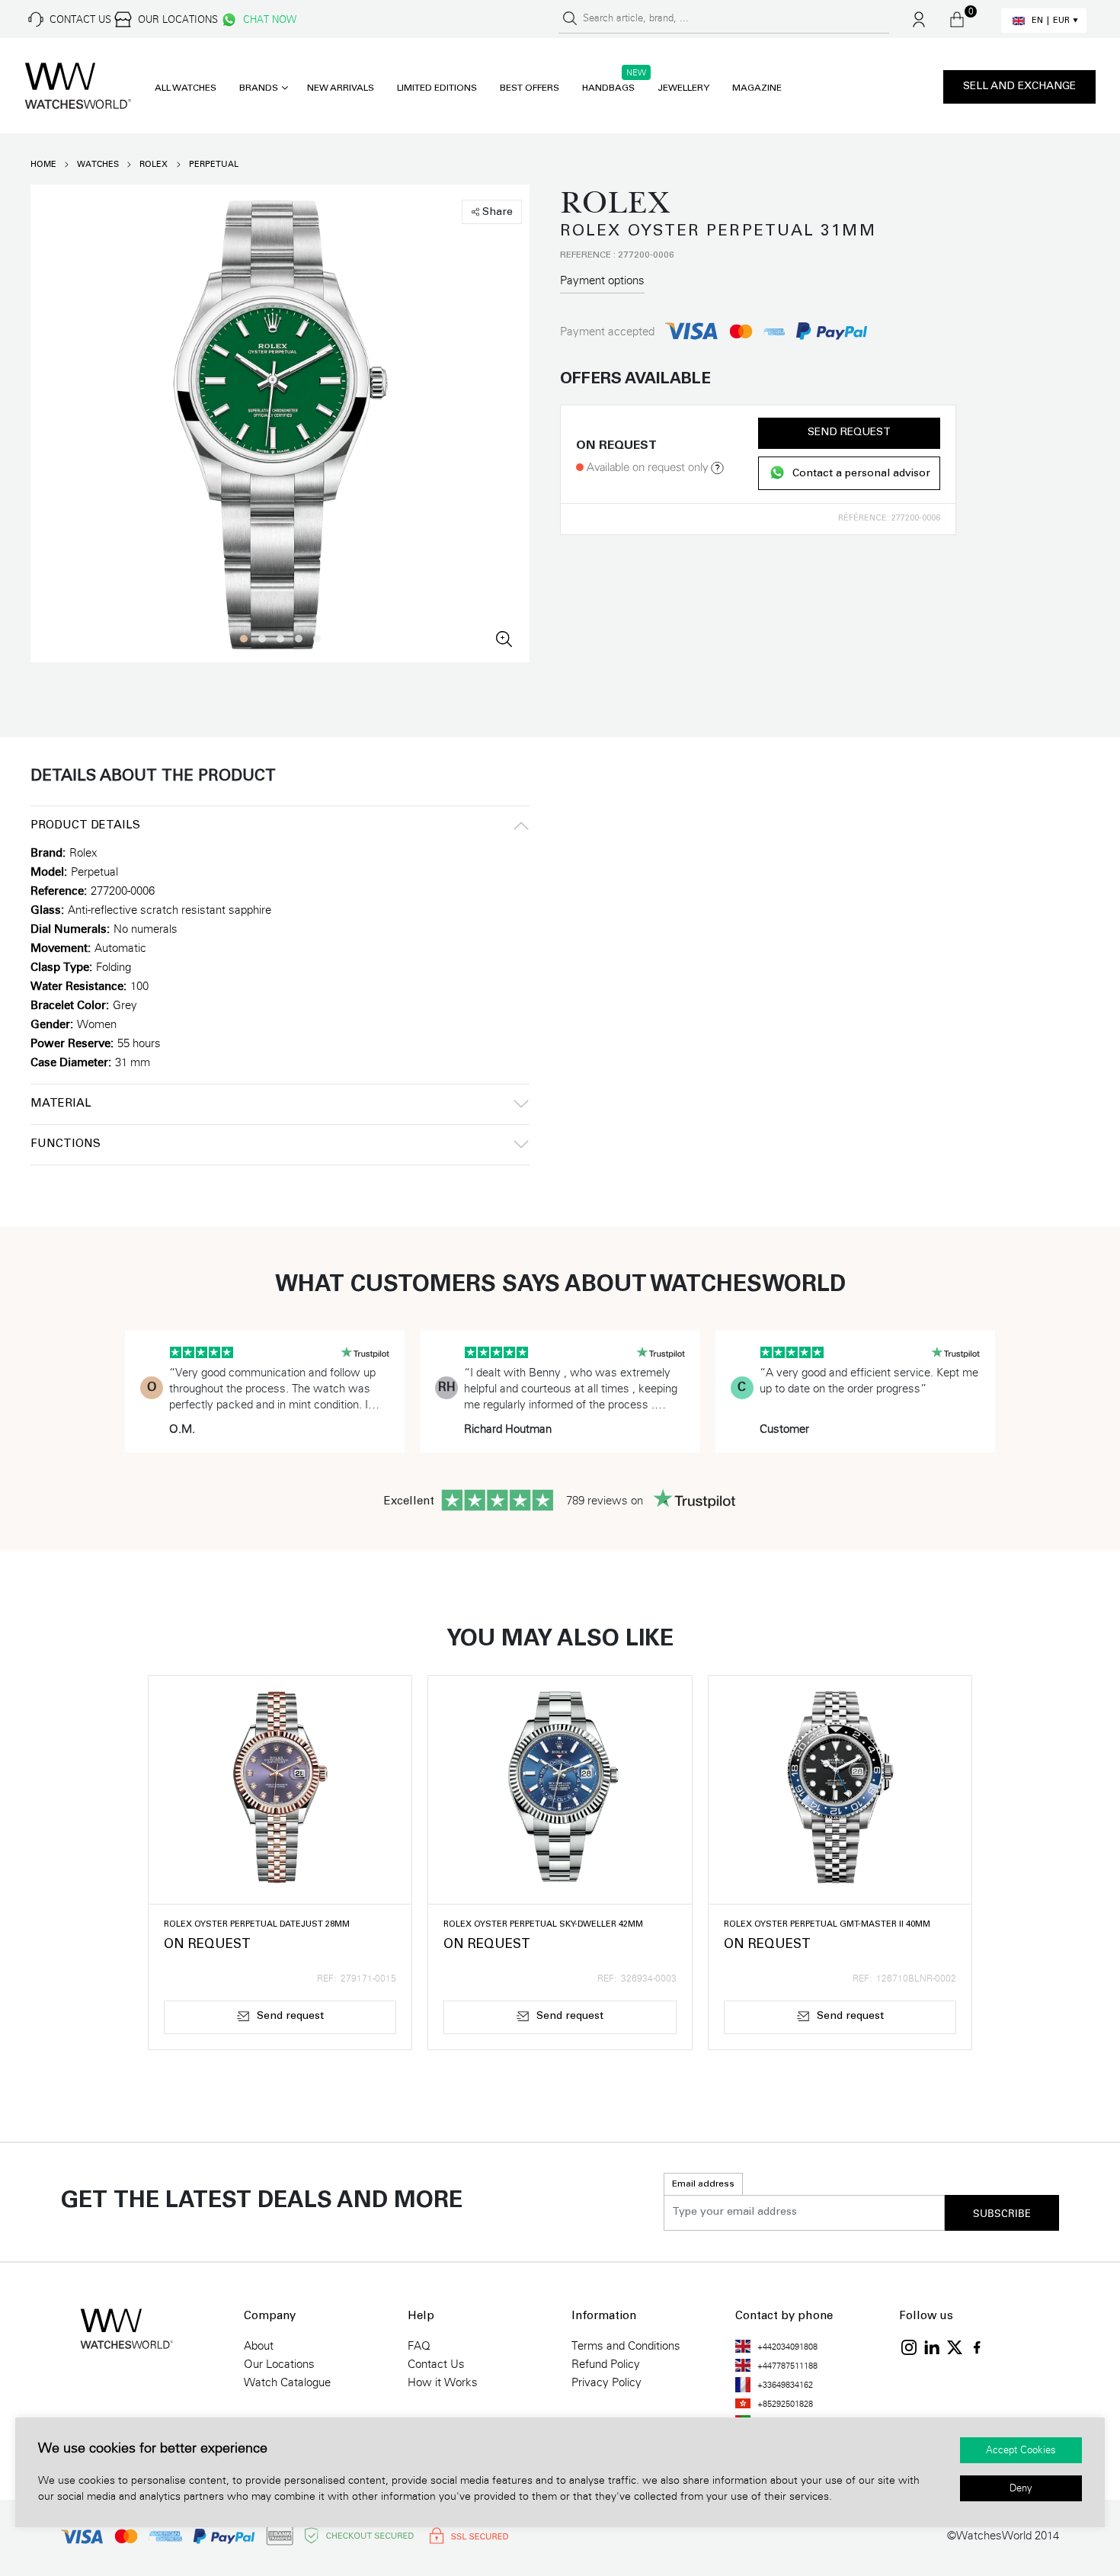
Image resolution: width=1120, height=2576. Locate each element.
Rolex (154, 164)
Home (43, 164)
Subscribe (1002, 2214)
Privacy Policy (606, 2382)
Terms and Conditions (626, 2346)
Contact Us (436, 2364)
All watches (186, 88)
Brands (259, 88)
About (259, 2346)
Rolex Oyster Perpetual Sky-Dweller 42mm (543, 1925)
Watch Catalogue (287, 2382)
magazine (757, 88)
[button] (244, 639)
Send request (849, 433)
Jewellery (683, 88)
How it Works (443, 2382)
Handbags (608, 88)
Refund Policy (606, 2364)
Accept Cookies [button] (1021, 2450)
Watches (98, 164)
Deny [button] (1021, 2488)
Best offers (530, 88)
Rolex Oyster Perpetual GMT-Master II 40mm (827, 1925)
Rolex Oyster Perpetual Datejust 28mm (257, 1925)
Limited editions (437, 88)
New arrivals (341, 88)
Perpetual (214, 164)
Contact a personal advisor (861, 474)
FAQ (419, 2346)
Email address (703, 2184)
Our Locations (279, 2364)
